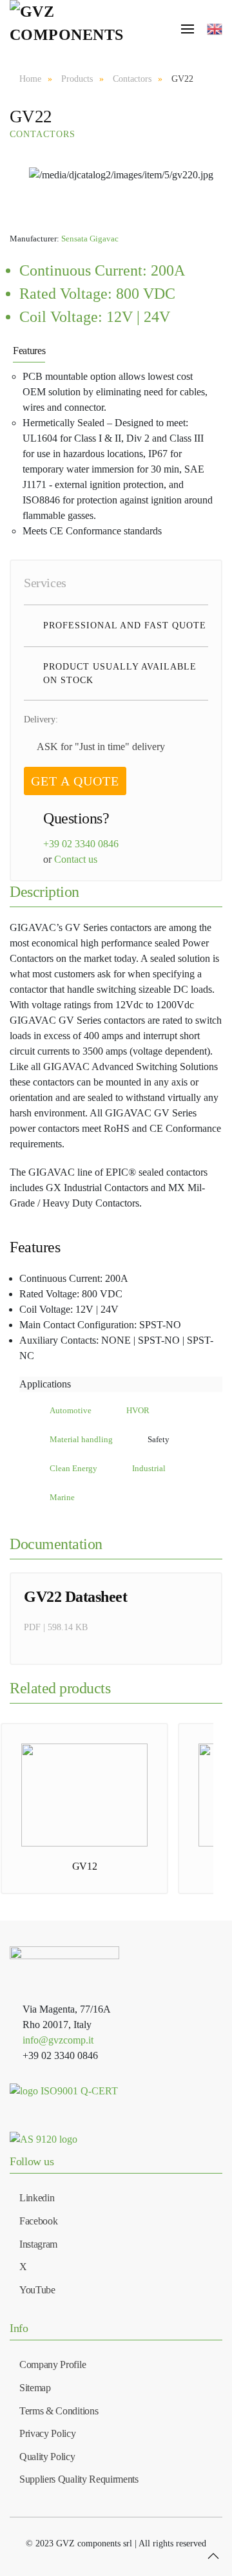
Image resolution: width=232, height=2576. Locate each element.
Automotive (71, 1411)
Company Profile (53, 2364)
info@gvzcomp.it (58, 2040)
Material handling (81, 1440)
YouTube (37, 2290)
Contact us (76, 859)
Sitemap (35, 2388)
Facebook (38, 2221)
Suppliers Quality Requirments (79, 2479)
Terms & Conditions (59, 2411)
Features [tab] (29, 351)
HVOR (138, 1411)
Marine (62, 1498)
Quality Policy (47, 2457)
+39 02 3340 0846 (81, 844)
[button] (213, 2556)
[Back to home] (70, 29)
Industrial (149, 1469)
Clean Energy (73, 1469)
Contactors (43, 134)
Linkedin (37, 2198)
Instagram (38, 2244)
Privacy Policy (48, 2433)
